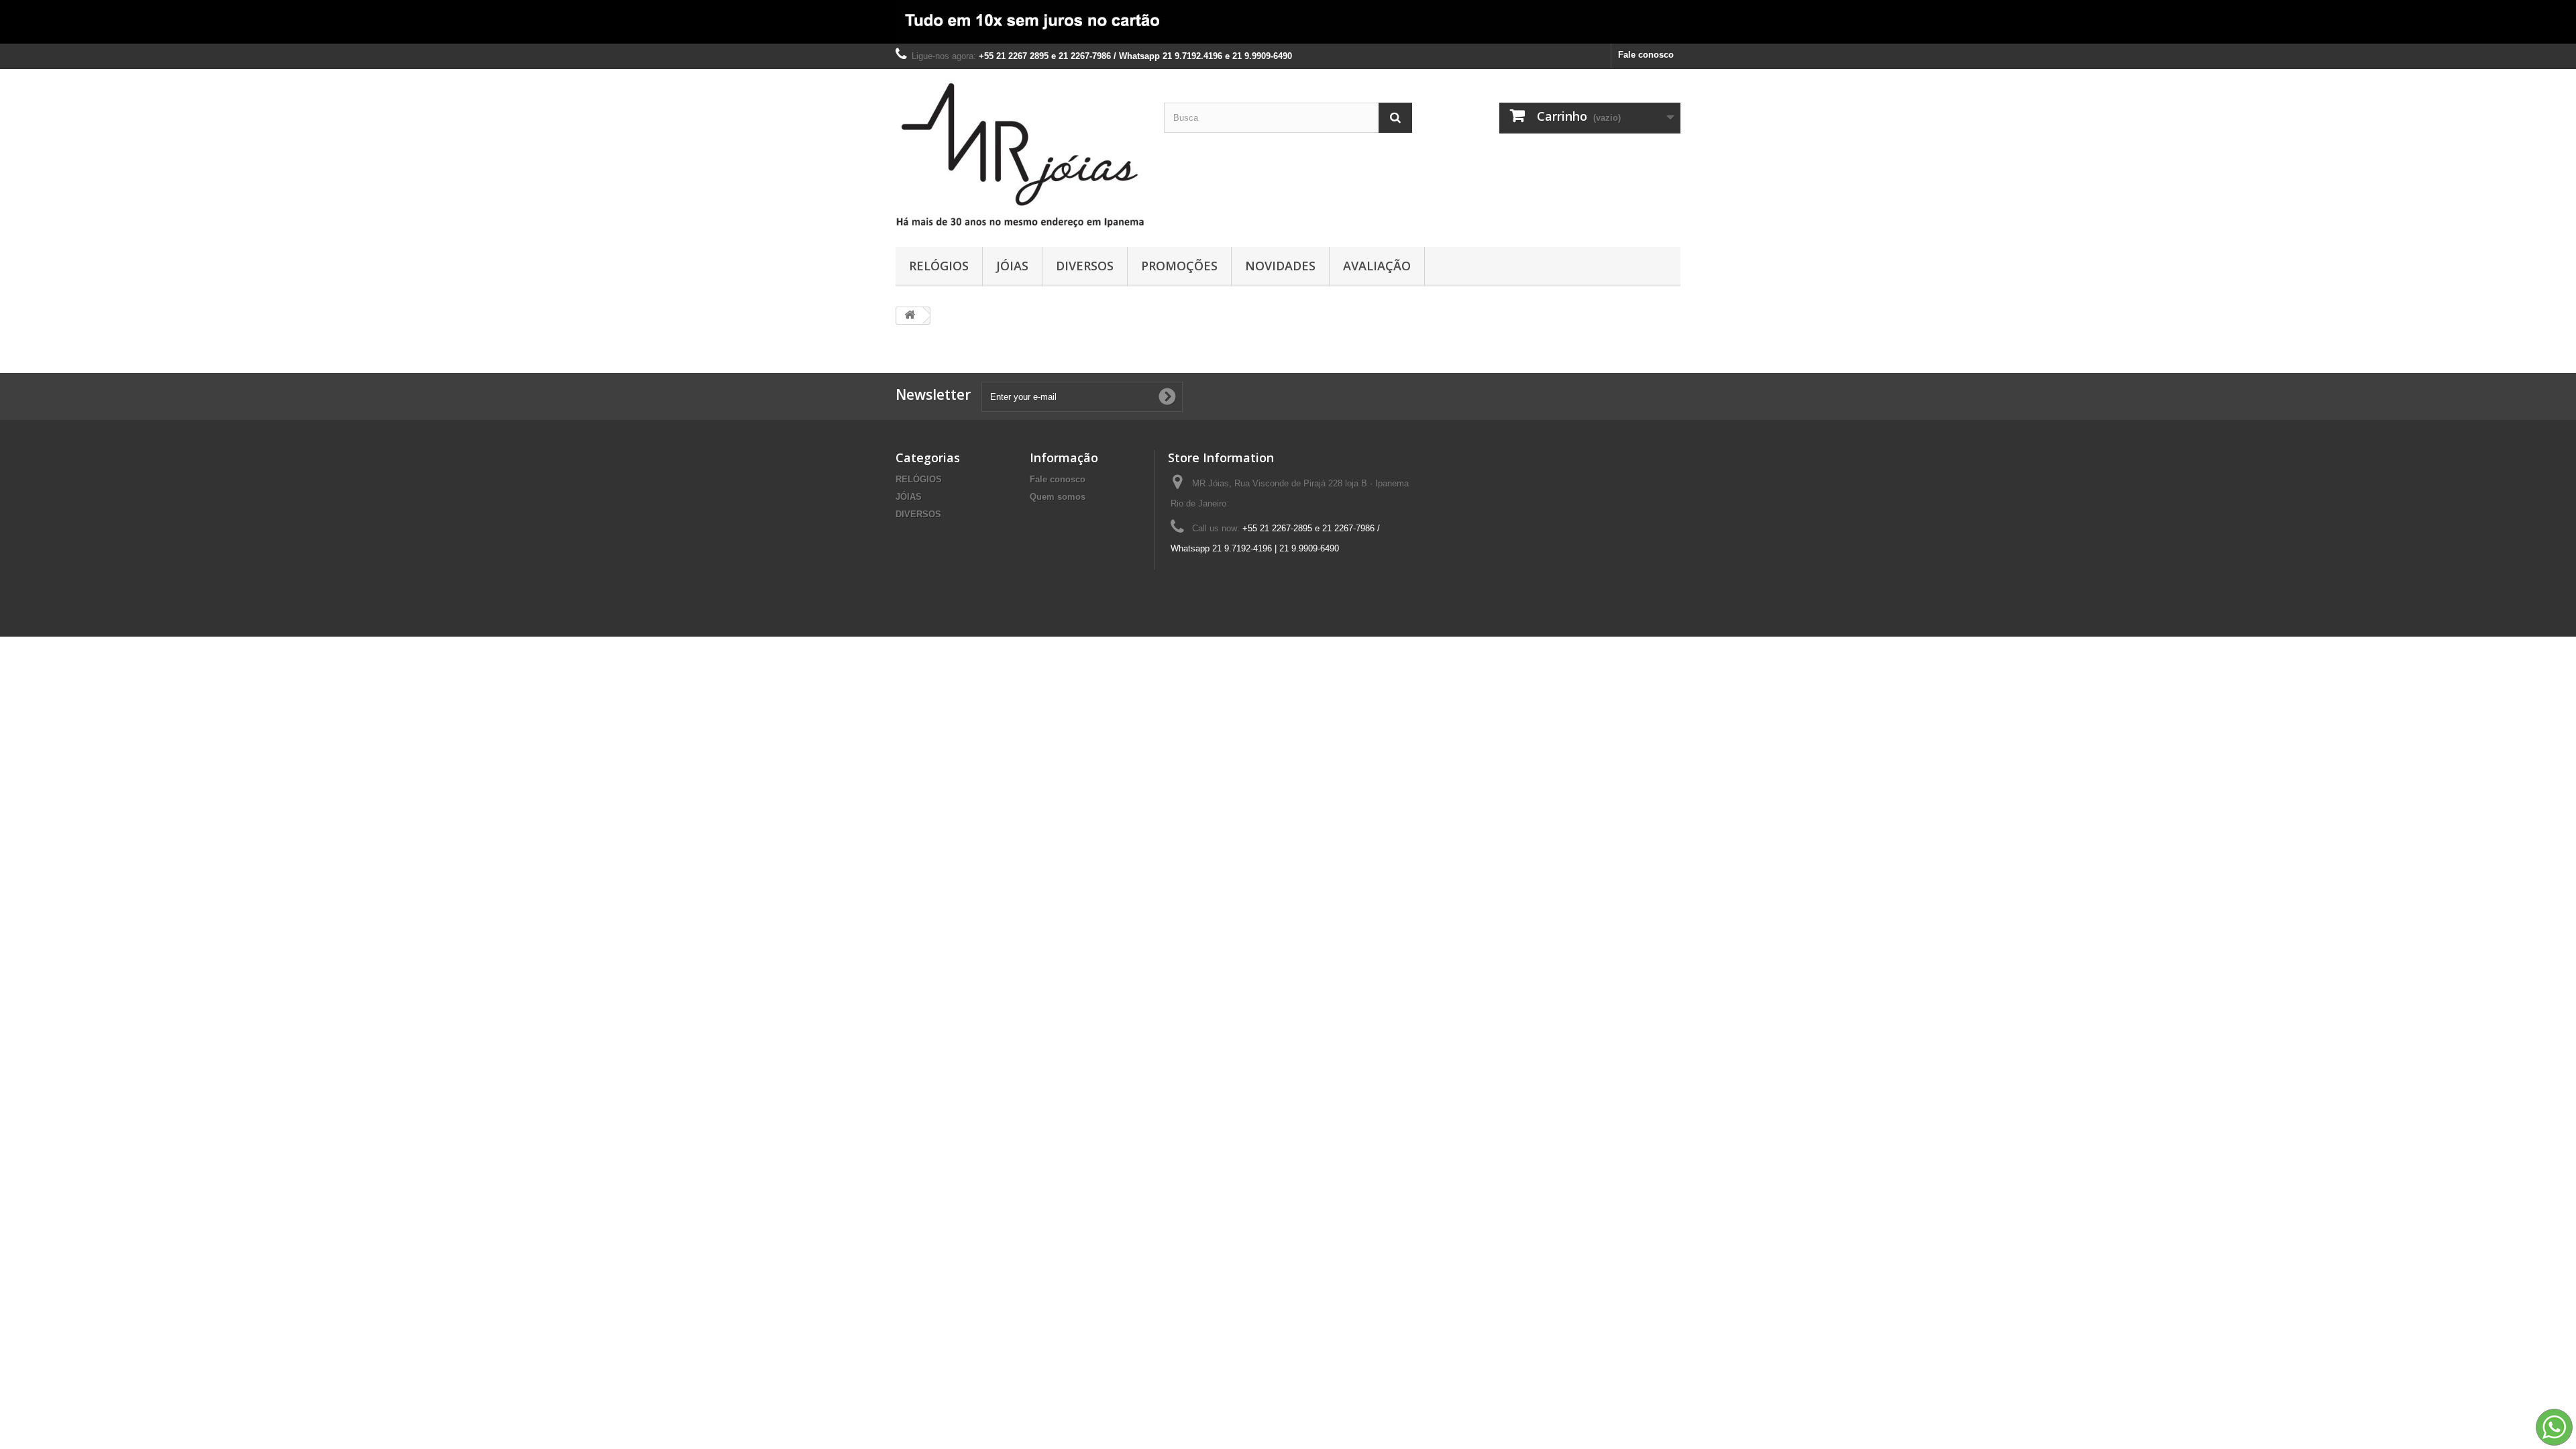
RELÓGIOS (939, 266)
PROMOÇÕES (1179, 266)
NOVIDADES (1280, 266)
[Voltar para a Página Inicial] (910, 316)
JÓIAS (1012, 266)
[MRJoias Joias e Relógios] (1020, 155)
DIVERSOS (1085, 266)
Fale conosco (1646, 55)
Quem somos (1058, 497)
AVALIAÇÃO (1377, 266)
